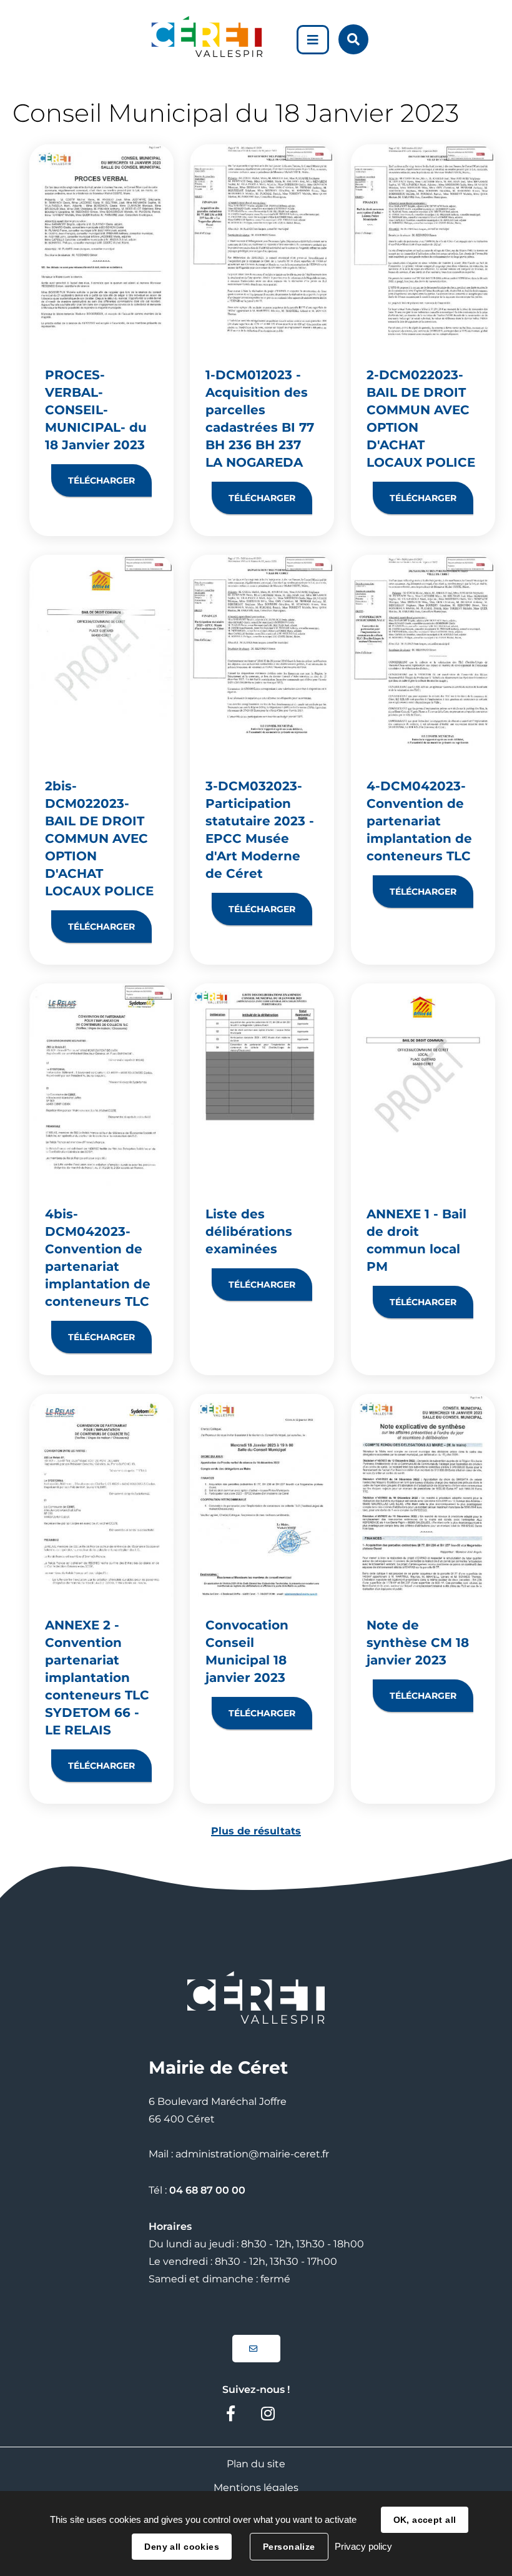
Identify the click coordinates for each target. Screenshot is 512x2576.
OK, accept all (425, 2520)
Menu (313, 40)
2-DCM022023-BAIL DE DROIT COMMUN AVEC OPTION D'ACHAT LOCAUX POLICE (421, 419)
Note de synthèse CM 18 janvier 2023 (418, 1643)
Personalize (289, 2547)
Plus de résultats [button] (256, 1831)
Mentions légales (256, 2488)
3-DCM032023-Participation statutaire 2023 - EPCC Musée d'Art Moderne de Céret (260, 830)
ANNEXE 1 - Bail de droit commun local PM (416, 1240)
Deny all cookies (182, 2547)
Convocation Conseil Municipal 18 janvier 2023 (247, 1651)
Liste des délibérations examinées (249, 1231)
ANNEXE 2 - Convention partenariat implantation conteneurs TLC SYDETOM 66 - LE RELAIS (97, 1678)
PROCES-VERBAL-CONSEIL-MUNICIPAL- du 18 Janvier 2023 (96, 410)
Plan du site (256, 2464)
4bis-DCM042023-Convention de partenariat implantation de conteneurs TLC (98, 1258)
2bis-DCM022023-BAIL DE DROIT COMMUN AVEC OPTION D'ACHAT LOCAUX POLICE (99, 838)
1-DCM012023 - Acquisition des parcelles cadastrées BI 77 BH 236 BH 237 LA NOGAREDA (260, 419)
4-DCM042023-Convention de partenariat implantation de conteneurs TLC (419, 821)
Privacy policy (363, 2546)
